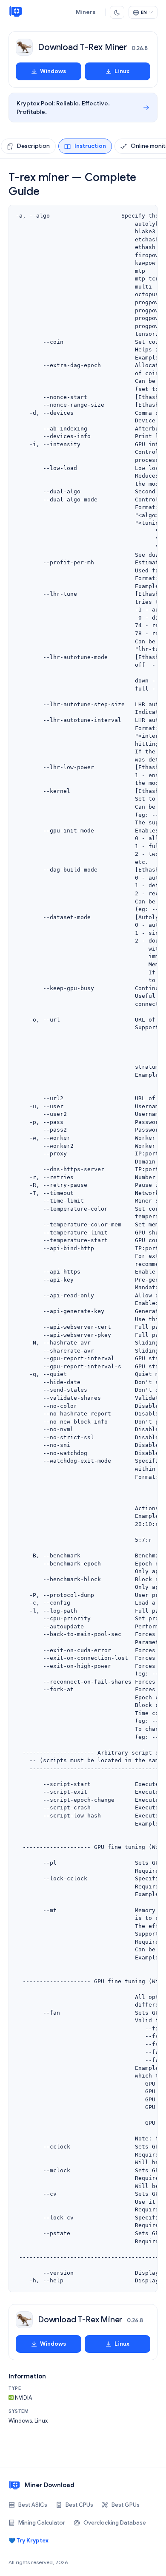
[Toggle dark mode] (117, 12)
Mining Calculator (42, 2523)
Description (33, 146)
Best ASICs (33, 2505)
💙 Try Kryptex (29, 2541)
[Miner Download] (16, 12)
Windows (53, 71)
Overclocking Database (115, 2523)
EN (144, 12)
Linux (122, 71)
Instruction (90, 146)
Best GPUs (126, 2505)
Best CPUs (79, 2505)
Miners (86, 12)
